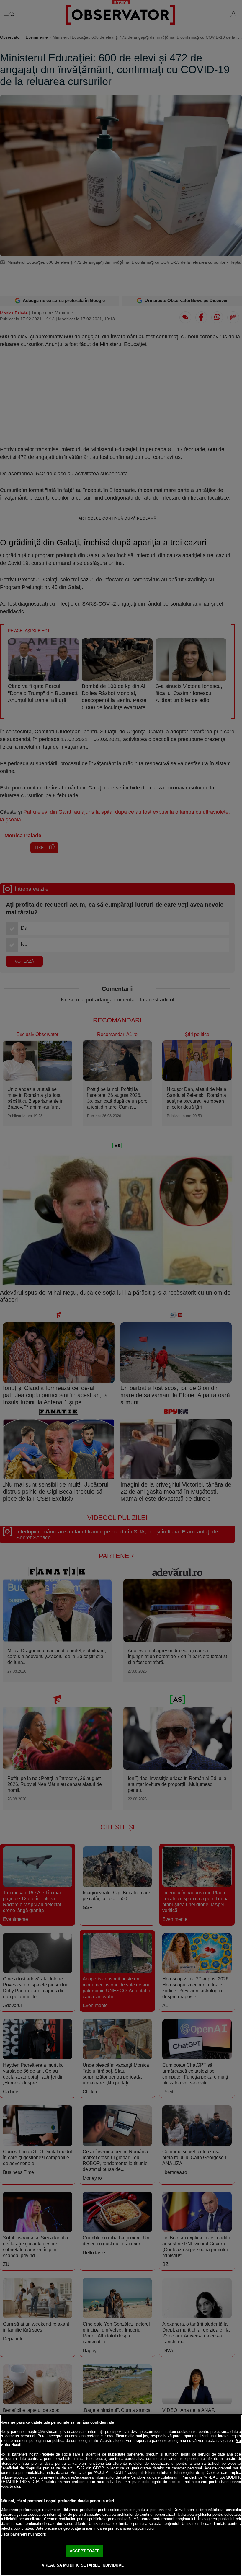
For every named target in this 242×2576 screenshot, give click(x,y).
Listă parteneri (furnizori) (23, 2534)
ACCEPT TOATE (85, 2551)
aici (65, 2473)
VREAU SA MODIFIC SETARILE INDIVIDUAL (83, 2565)
